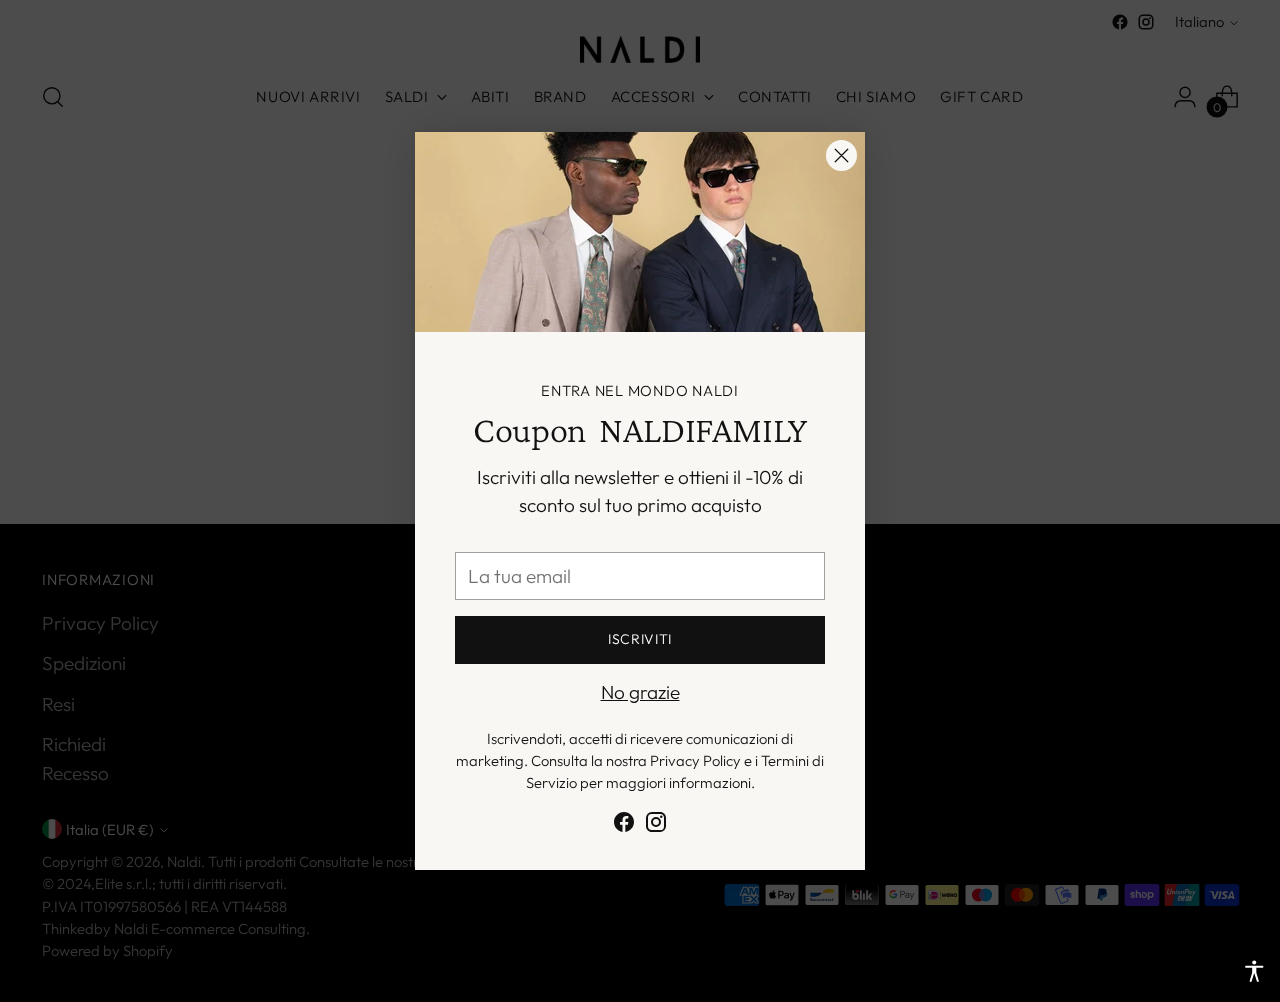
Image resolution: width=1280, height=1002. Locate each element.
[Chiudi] (841, 155)
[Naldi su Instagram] (656, 826)
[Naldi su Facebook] (624, 826)
